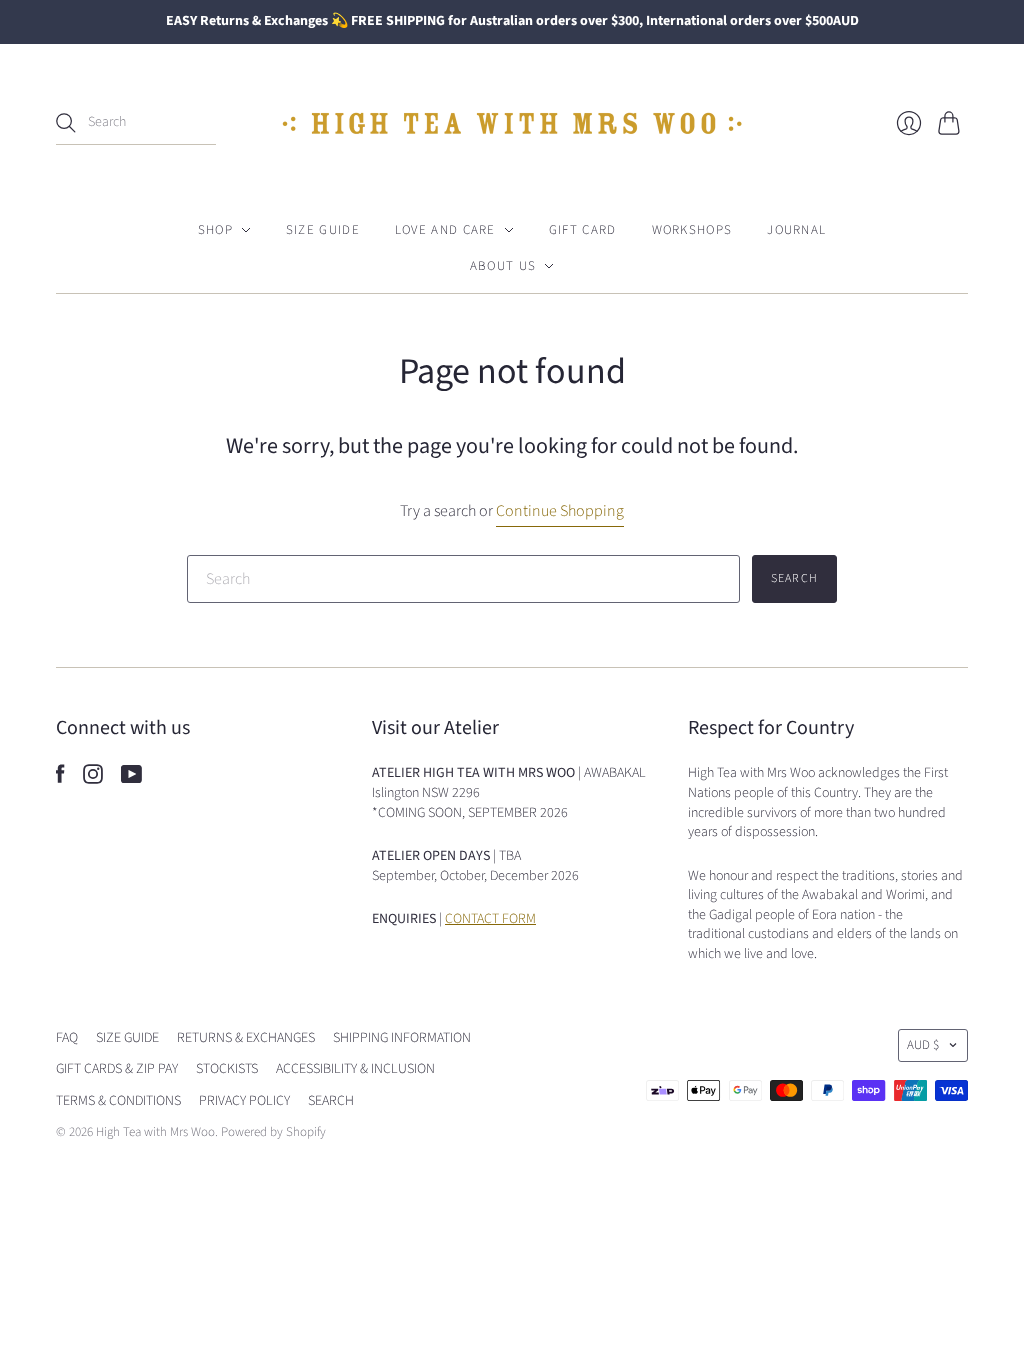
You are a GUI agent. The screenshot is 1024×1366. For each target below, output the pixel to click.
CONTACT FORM (490, 919)
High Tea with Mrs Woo (155, 1132)
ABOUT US (503, 266)
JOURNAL (796, 230)
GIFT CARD (583, 230)
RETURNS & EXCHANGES (246, 1038)
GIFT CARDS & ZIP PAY (117, 1069)
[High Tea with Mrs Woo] (512, 123)
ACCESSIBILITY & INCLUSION (355, 1069)
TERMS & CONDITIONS (118, 1101)
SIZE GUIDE (323, 230)
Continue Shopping (560, 511)
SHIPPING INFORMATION (402, 1038)
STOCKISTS (227, 1069)
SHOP (215, 230)
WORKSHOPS (692, 230)
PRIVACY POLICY (244, 1101)
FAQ (67, 1038)
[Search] (66, 123)
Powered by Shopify (273, 1132)
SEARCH (331, 1101)
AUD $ (923, 1045)
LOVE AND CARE (445, 230)
